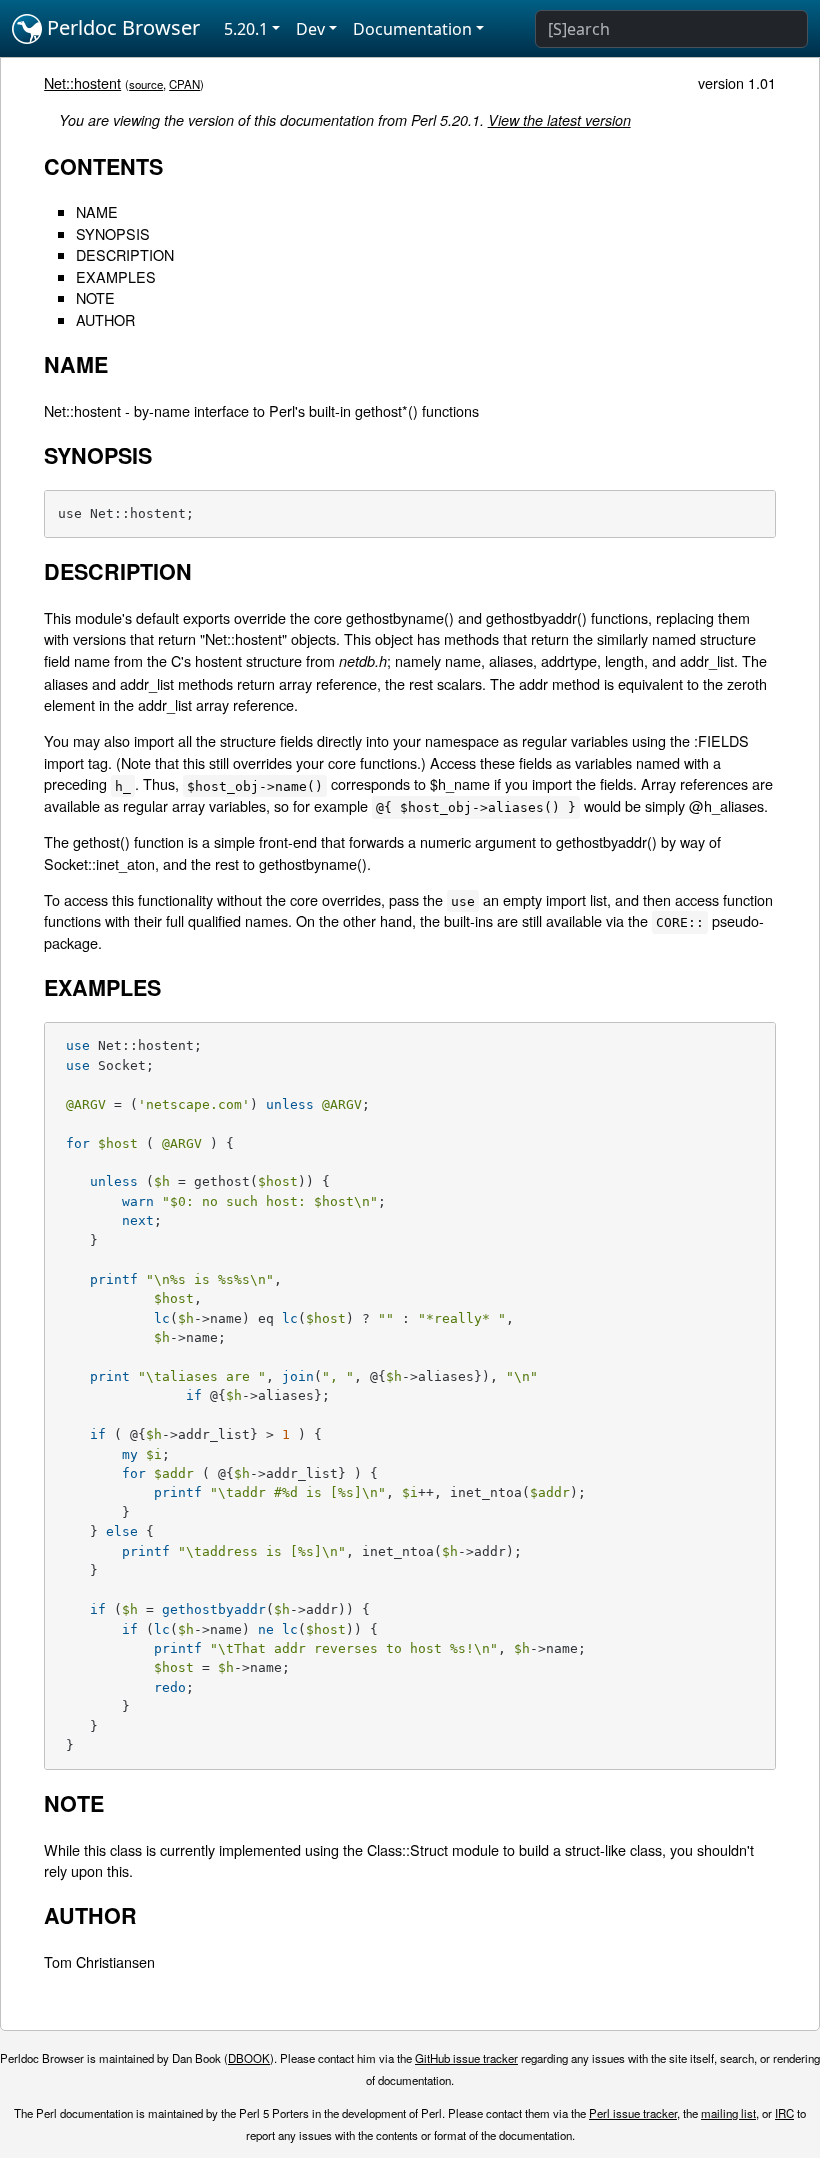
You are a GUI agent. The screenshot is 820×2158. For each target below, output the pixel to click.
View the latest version (559, 120)
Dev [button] (310, 29)
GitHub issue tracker (466, 2058)
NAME (97, 211)
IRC (784, 2113)
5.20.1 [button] (246, 29)
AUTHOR (105, 319)
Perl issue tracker (633, 2113)
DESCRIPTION (125, 254)
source (146, 84)
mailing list (728, 2113)
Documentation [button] (412, 29)
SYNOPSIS (113, 233)
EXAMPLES (116, 276)
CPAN (184, 84)
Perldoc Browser (121, 27)
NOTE (95, 297)
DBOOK (249, 2058)
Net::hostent (82, 82)
